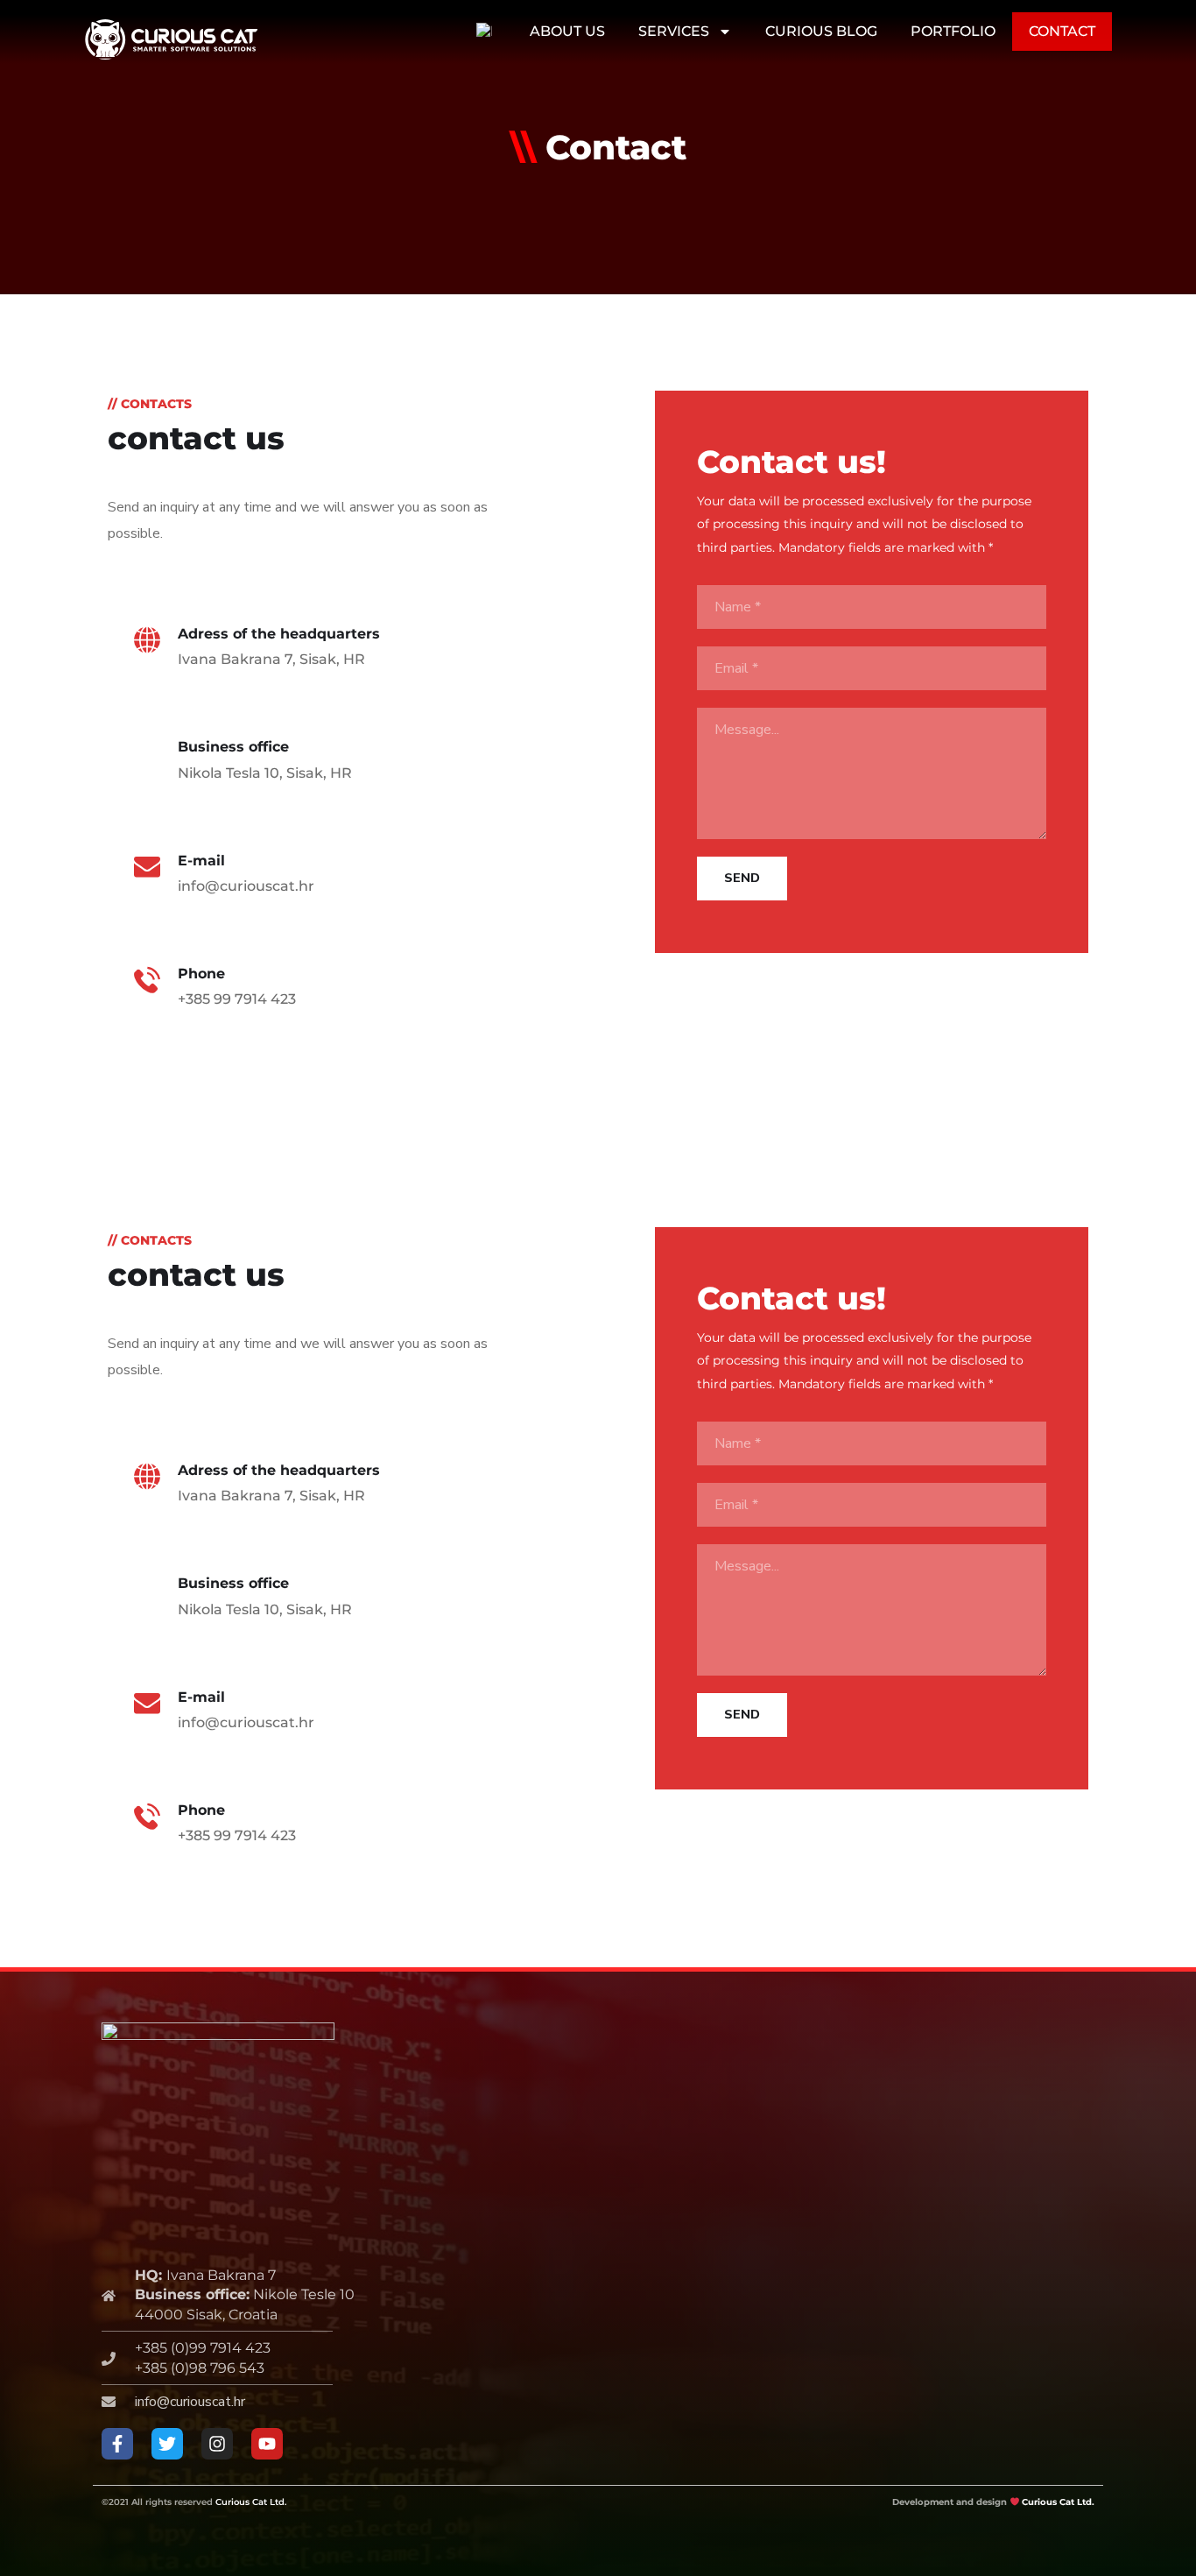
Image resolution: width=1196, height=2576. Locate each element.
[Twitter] (167, 2444)
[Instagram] (217, 2444)
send (742, 878)
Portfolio (953, 31)
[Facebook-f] (117, 2444)
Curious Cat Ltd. (251, 2502)
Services (674, 31)
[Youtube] (267, 2444)
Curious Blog (821, 31)
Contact (1062, 31)
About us (567, 31)
